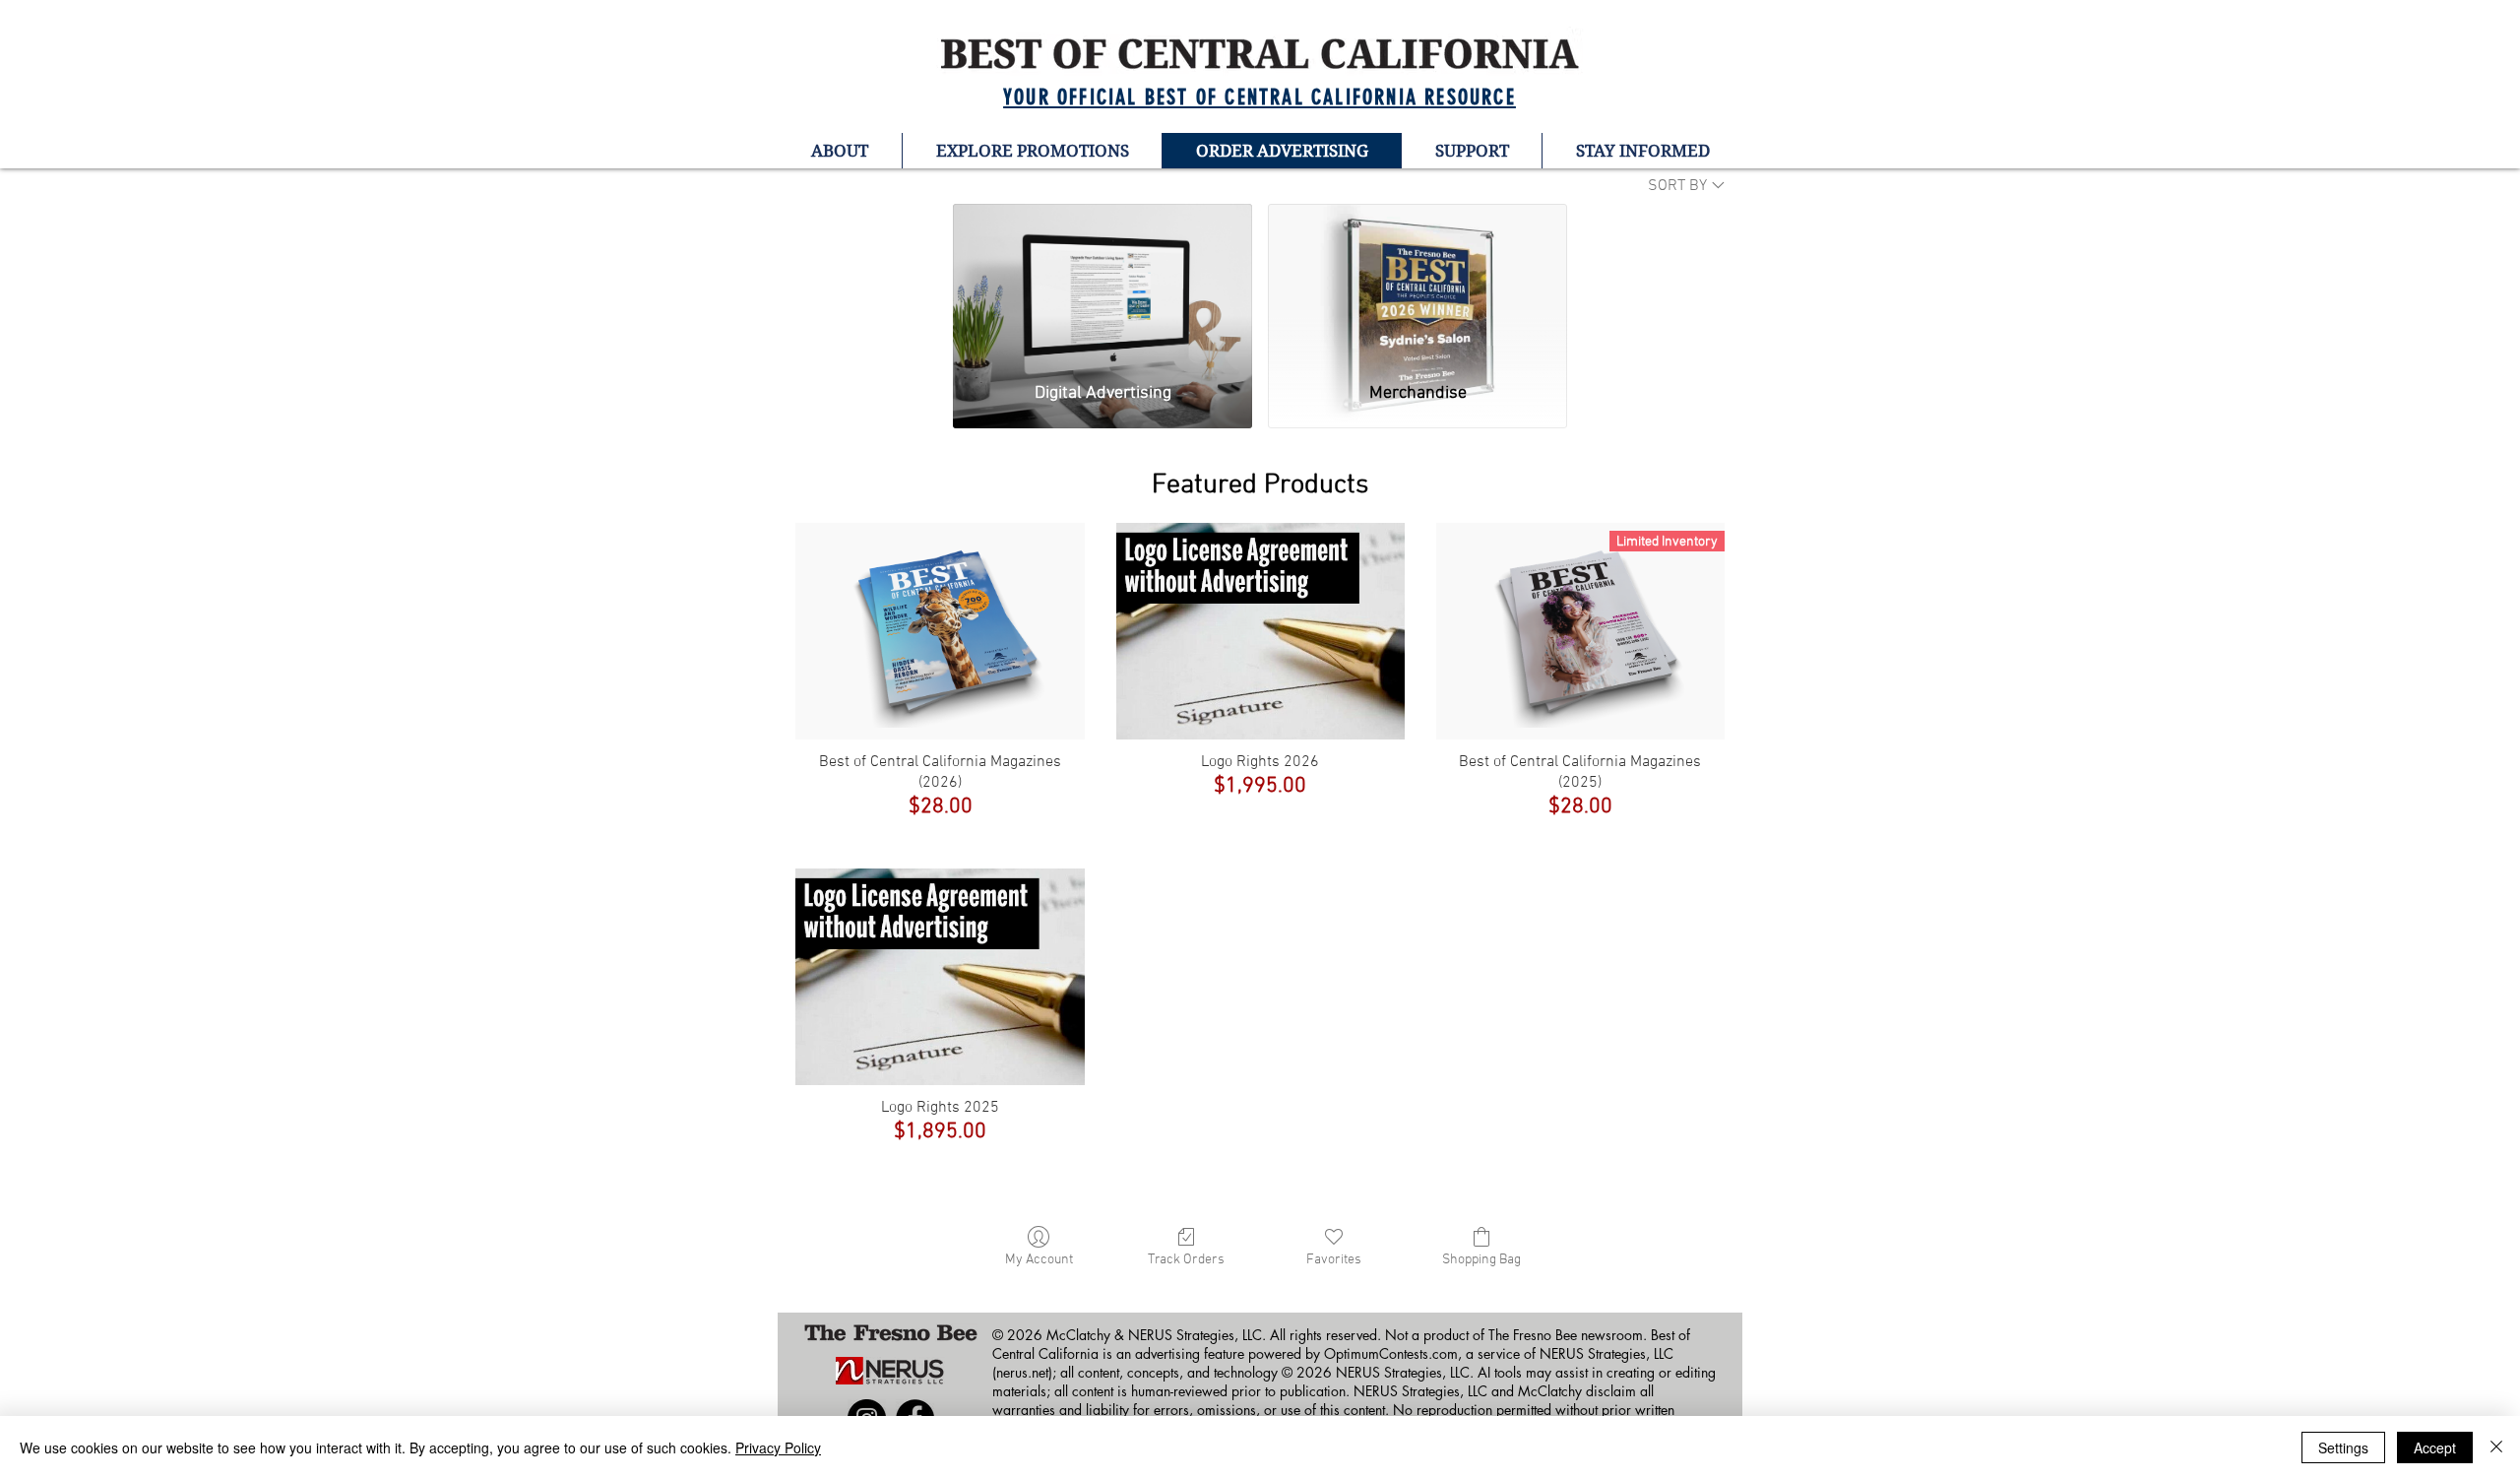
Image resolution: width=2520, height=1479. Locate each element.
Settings (2343, 1447)
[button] (840, 151)
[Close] (2496, 1447)
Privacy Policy (778, 1447)
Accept (2435, 1447)
